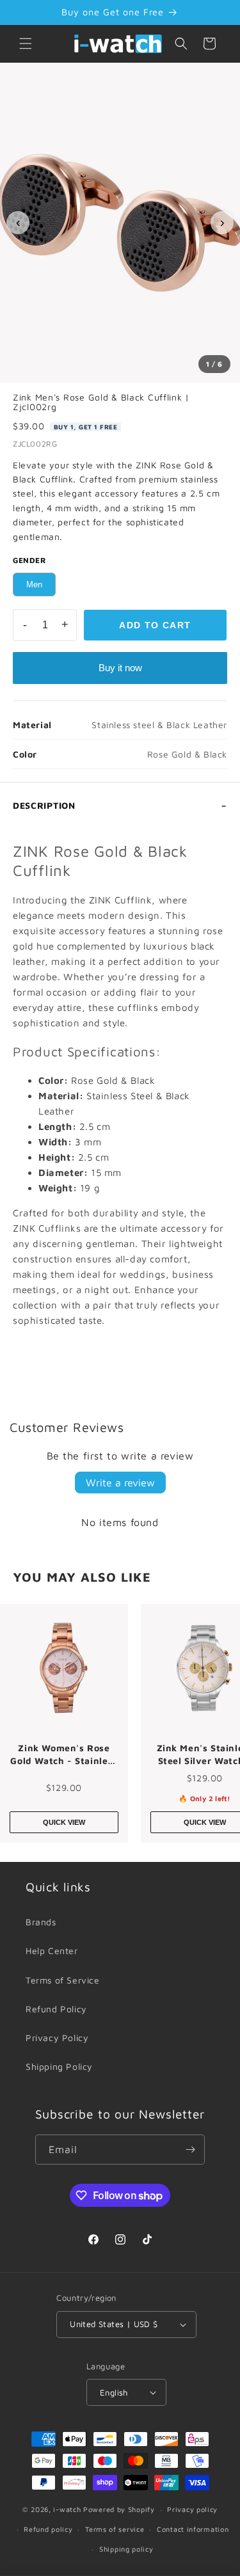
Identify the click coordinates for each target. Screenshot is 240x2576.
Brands (41, 1922)
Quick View (64, 1822)
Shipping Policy (59, 2066)
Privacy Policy (57, 2038)
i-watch (67, 2509)
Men (34, 584)
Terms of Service (63, 1980)
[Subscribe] (190, 2150)
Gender (30, 560)
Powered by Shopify (119, 2509)
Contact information (193, 2529)
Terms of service (115, 2529)
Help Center (52, 1951)
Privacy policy (192, 2509)
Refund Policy (56, 2009)
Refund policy (48, 2529)
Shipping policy (126, 2549)
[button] (26, 44)
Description (44, 805)
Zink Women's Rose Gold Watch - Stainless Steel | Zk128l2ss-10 (64, 1754)
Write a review (120, 1483)
